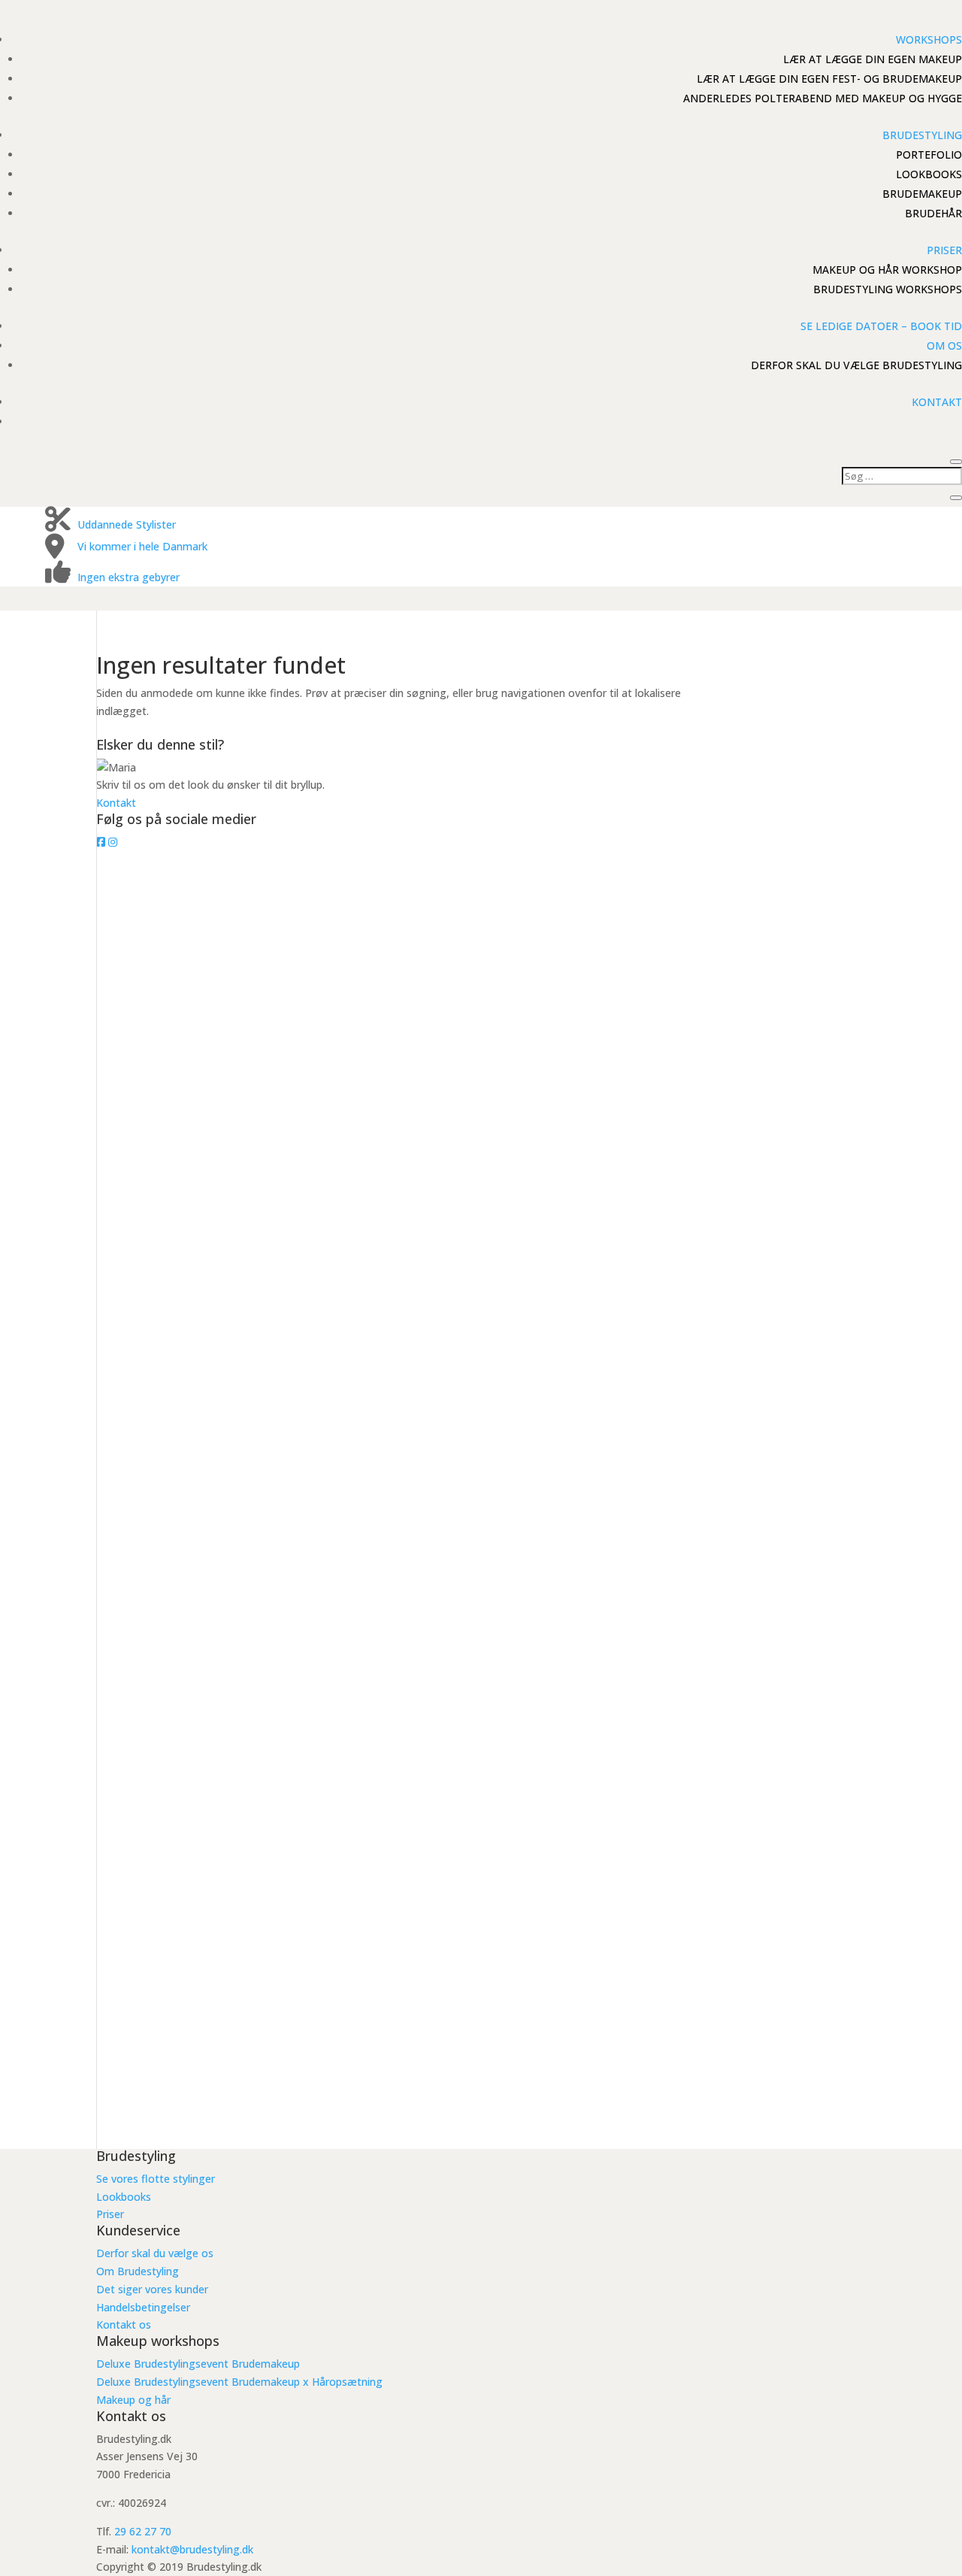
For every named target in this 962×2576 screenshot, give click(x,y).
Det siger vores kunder (152, 2289)
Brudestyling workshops (888, 289)
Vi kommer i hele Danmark (142, 546)
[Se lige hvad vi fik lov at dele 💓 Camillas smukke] (743, 2062)
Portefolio (929, 155)
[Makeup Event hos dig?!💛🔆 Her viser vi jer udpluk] (743, 959)
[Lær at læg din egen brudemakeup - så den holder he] (481, 1039)
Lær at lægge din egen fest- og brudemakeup (829, 79)
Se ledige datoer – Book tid (881, 326)
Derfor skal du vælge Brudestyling (856, 365)
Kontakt (937, 402)
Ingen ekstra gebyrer (129, 577)
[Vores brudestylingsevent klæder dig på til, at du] (219, 1341)
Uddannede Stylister (127, 524)
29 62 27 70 (143, 2531)
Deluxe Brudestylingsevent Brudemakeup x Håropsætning (239, 2382)
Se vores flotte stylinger (156, 2179)
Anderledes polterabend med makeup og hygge (823, 98)
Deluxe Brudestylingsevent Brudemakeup (198, 2364)
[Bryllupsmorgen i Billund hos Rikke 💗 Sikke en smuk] (743, 1287)
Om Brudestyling (138, 2271)
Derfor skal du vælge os (155, 2253)
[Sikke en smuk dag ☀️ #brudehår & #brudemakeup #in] (481, 2053)
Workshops (929, 39)
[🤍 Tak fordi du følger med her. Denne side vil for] (481, 1609)
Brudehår (933, 213)
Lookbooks (929, 174)
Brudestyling (922, 135)
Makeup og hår (133, 2400)
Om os (944, 345)
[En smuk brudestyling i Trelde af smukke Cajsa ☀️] (219, 2053)
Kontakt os (124, 2324)
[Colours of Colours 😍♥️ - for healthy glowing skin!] (219, 914)
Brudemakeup (922, 194)
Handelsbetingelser (143, 2307)
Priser (944, 250)
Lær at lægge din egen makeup (873, 59)
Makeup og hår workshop (887, 270)
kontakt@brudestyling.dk (192, 2549)
